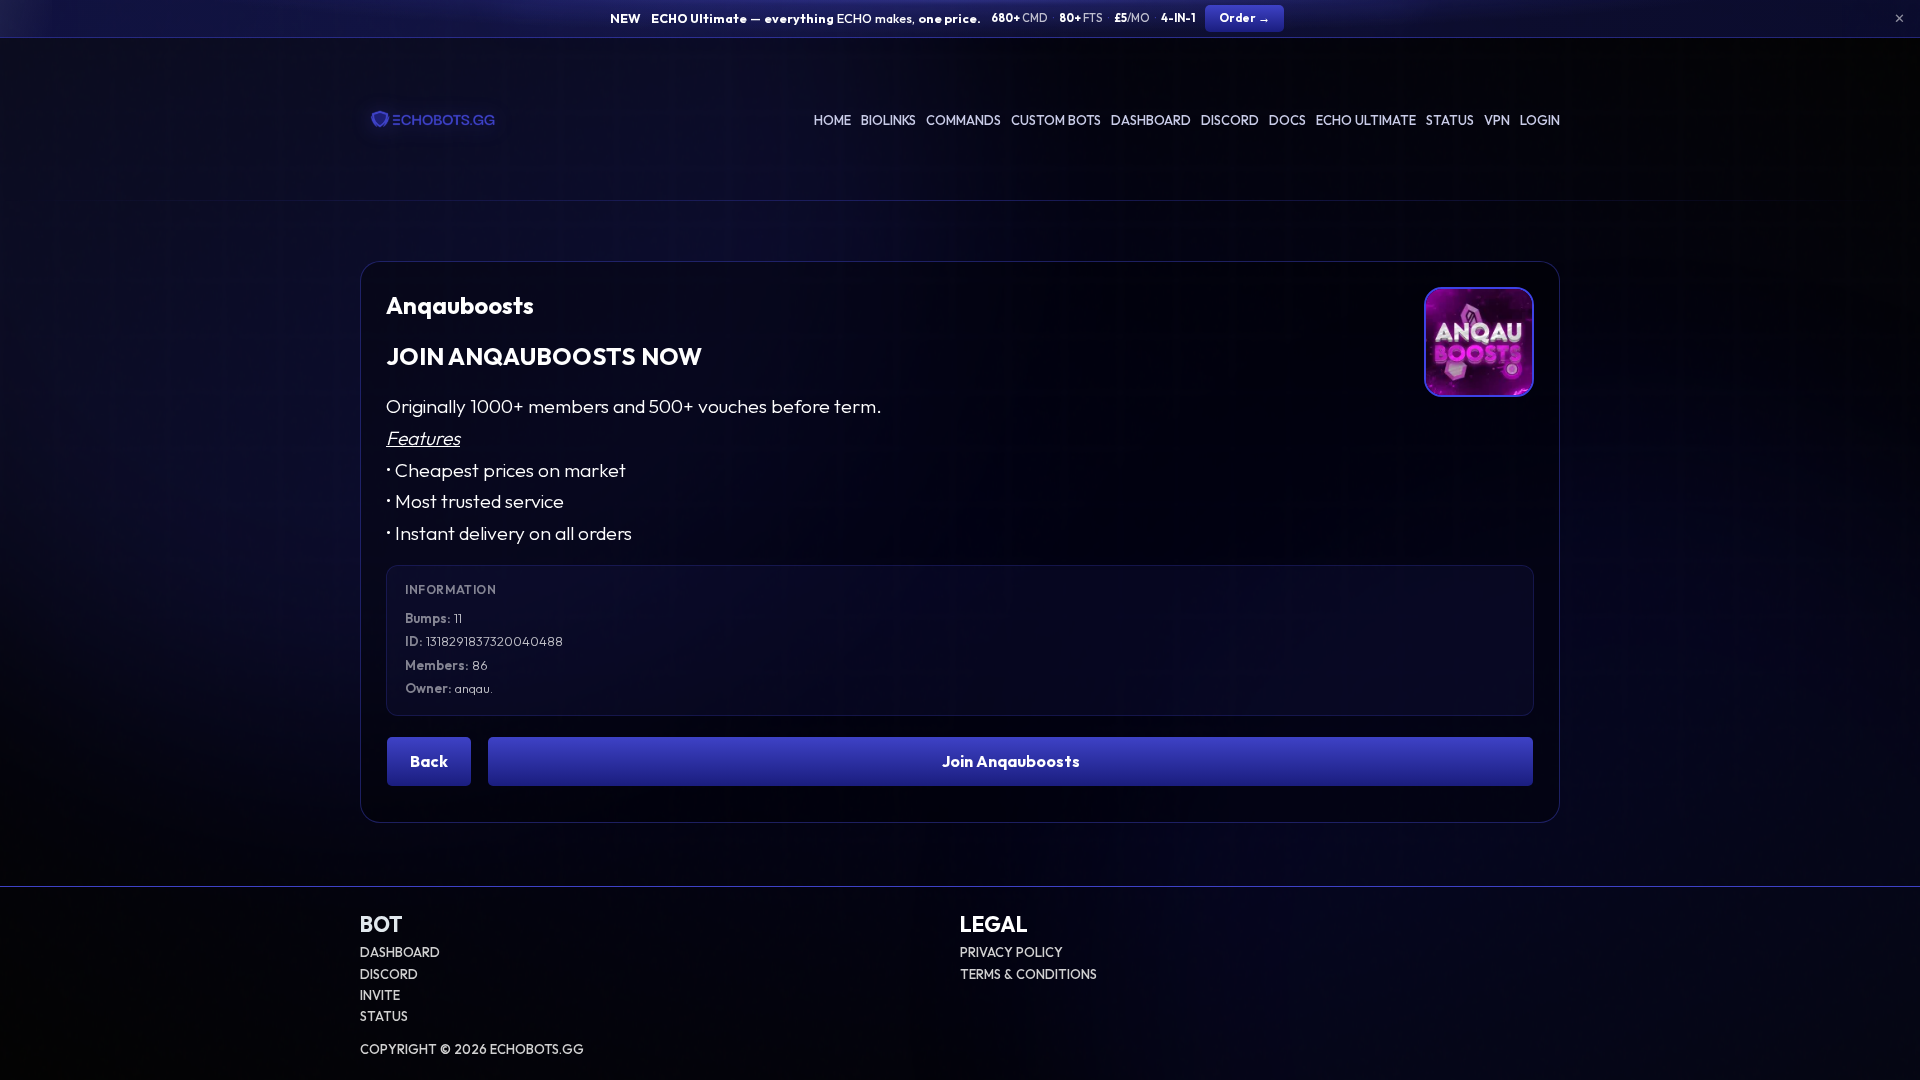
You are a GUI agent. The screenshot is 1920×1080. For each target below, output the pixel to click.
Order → (1244, 17)
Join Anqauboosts (1011, 761)
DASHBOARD (400, 952)
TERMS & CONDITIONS (1028, 974)
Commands (963, 120)
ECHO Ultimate (1366, 120)
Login (1540, 120)
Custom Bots (1056, 120)
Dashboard (1151, 120)
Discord (1230, 120)
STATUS (384, 1016)
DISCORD (389, 974)
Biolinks (888, 120)
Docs (1287, 120)
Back (429, 761)
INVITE (380, 995)
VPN (1497, 120)
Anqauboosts (460, 305)
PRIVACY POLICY (1011, 952)
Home (832, 120)
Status (1450, 120)
